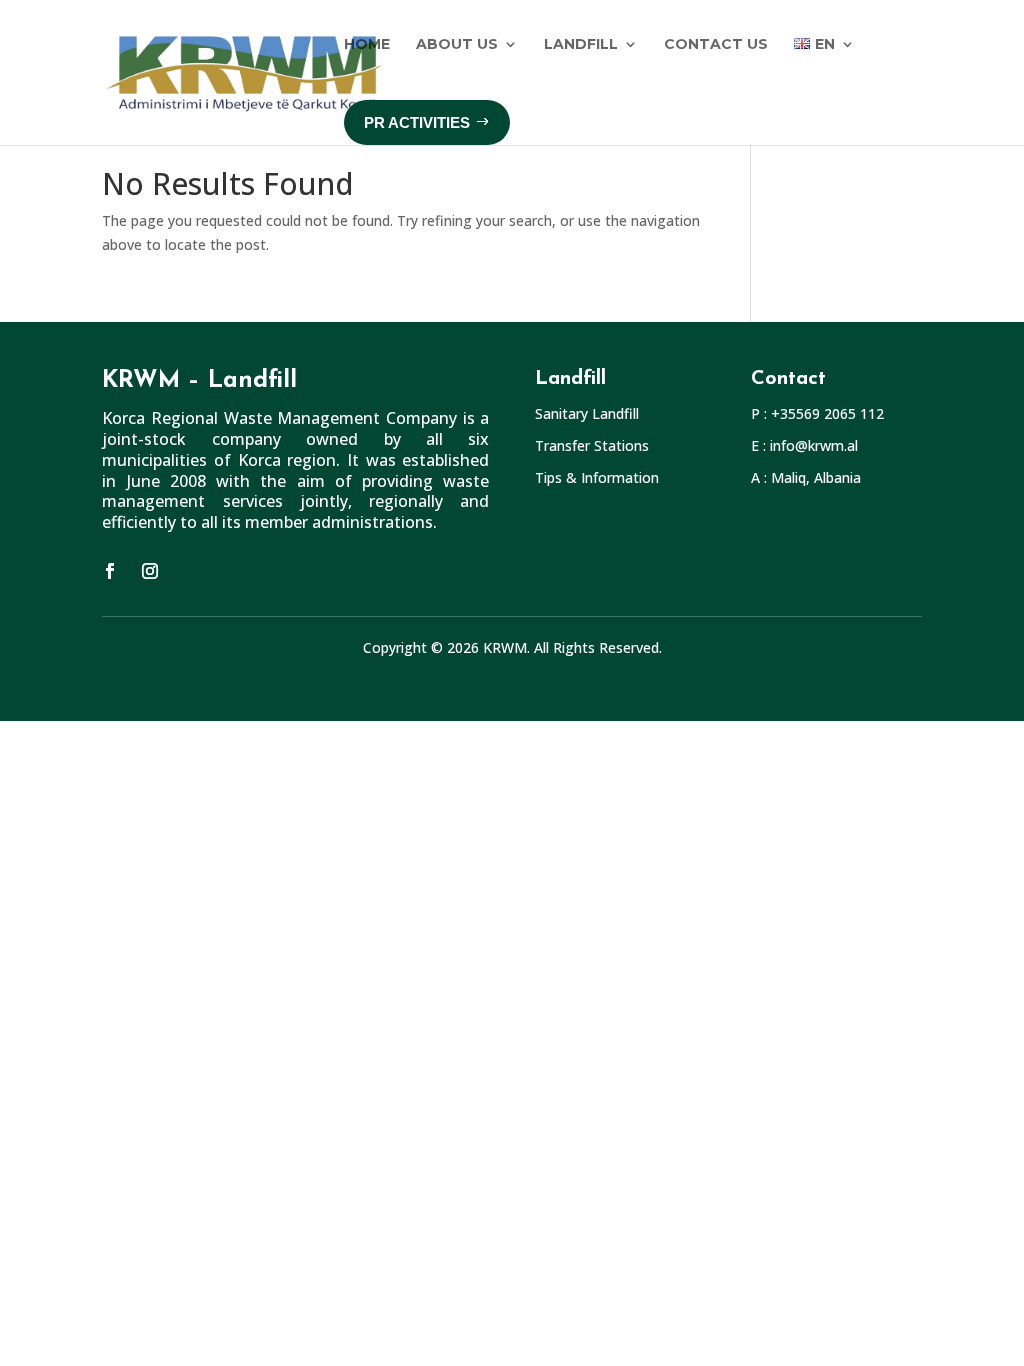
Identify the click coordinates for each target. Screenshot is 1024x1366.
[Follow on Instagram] (150, 571)
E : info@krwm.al (804, 445)
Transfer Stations (592, 445)
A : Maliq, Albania (806, 477)
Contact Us (716, 44)
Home (367, 44)
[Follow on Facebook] (110, 571)
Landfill (581, 44)
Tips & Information (597, 477)
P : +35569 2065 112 (817, 413)
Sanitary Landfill (587, 413)
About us (457, 44)
